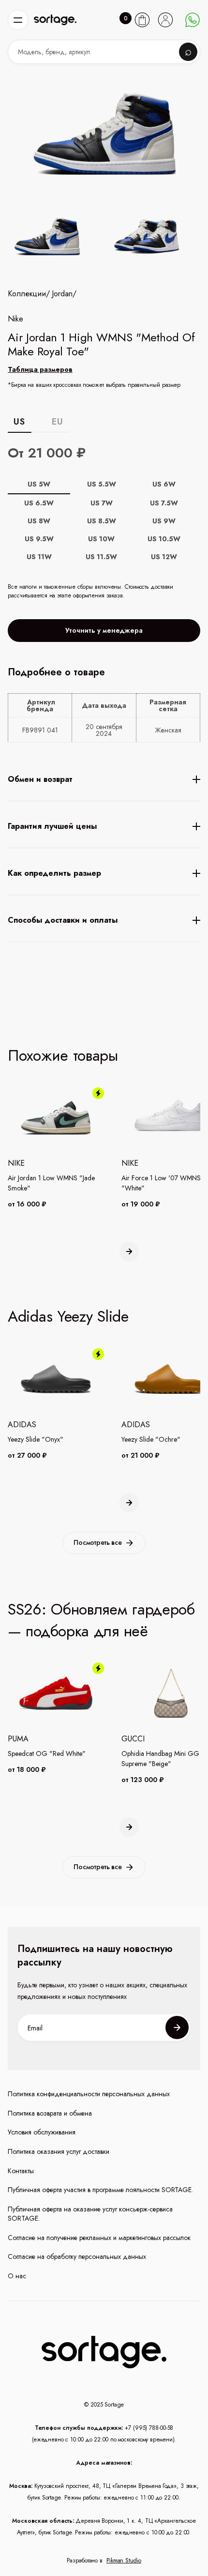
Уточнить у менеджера (104, 630)
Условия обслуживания (42, 2132)
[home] (55, 20)
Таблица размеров (40, 369)
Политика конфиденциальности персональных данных (89, 2094)
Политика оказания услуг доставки (59, 2152)
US (19, 422)
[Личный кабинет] (165, 20)
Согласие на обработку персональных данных (77, 2257)
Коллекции (27, 294)
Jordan (62, 294)
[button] (18, 20)
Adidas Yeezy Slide (68, 1316)
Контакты (21, 2171)
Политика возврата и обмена (50, 2113)
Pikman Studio (124, 2561)
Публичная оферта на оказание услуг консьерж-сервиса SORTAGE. (90, 2214)
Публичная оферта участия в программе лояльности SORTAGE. (100, 2190)
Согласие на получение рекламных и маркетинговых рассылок (99, 2238)
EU (57, 422)
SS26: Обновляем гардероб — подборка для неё (101, 1620)
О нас (17, 2276)
